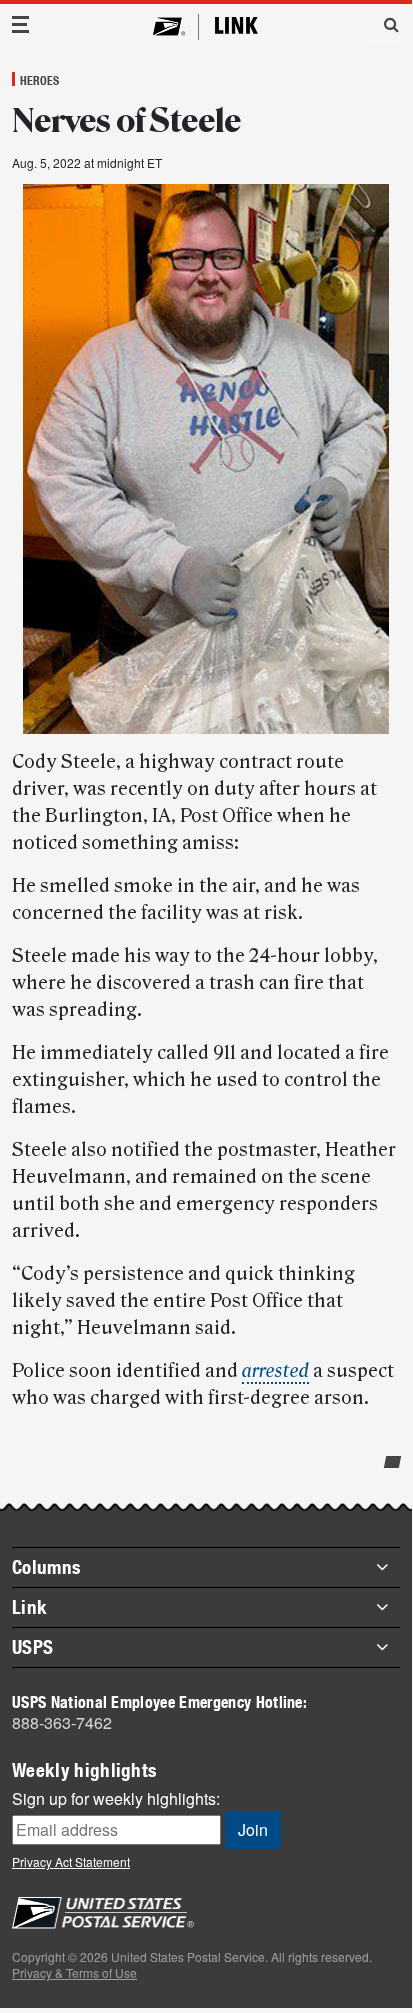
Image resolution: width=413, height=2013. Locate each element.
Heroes (39, 80)
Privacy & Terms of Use (74, 1972)
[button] (384, 24)
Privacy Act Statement (71, 1861)
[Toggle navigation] (21, 24)
